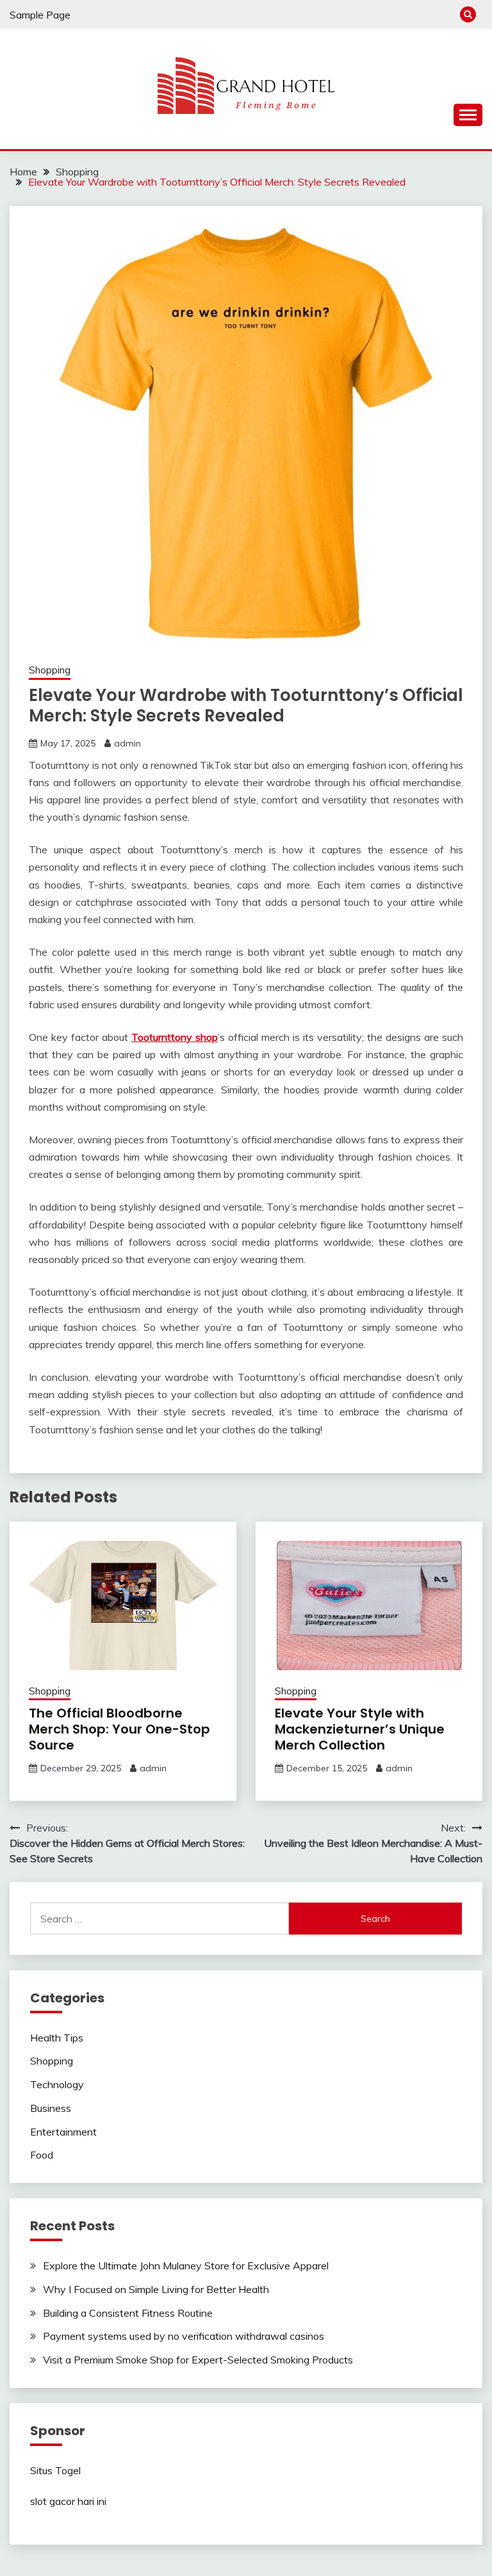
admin (127, 743)
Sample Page (40, 15)
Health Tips (57, 2038)
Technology (57, 2084)
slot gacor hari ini (68, 2501)
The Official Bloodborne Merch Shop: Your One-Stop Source (119, 1729)
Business (51, 2108)
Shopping (50, 670)
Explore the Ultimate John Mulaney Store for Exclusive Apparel (186, 2266)
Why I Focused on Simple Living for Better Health (156, 2289)
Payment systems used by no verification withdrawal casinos (184, 2336)
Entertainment (63, 2132)
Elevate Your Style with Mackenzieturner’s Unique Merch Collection (360, 1729)
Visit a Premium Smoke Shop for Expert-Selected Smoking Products (198, 2360)
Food (42, 2155)
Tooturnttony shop (175, 1037)
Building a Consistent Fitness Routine (128, 2313)
